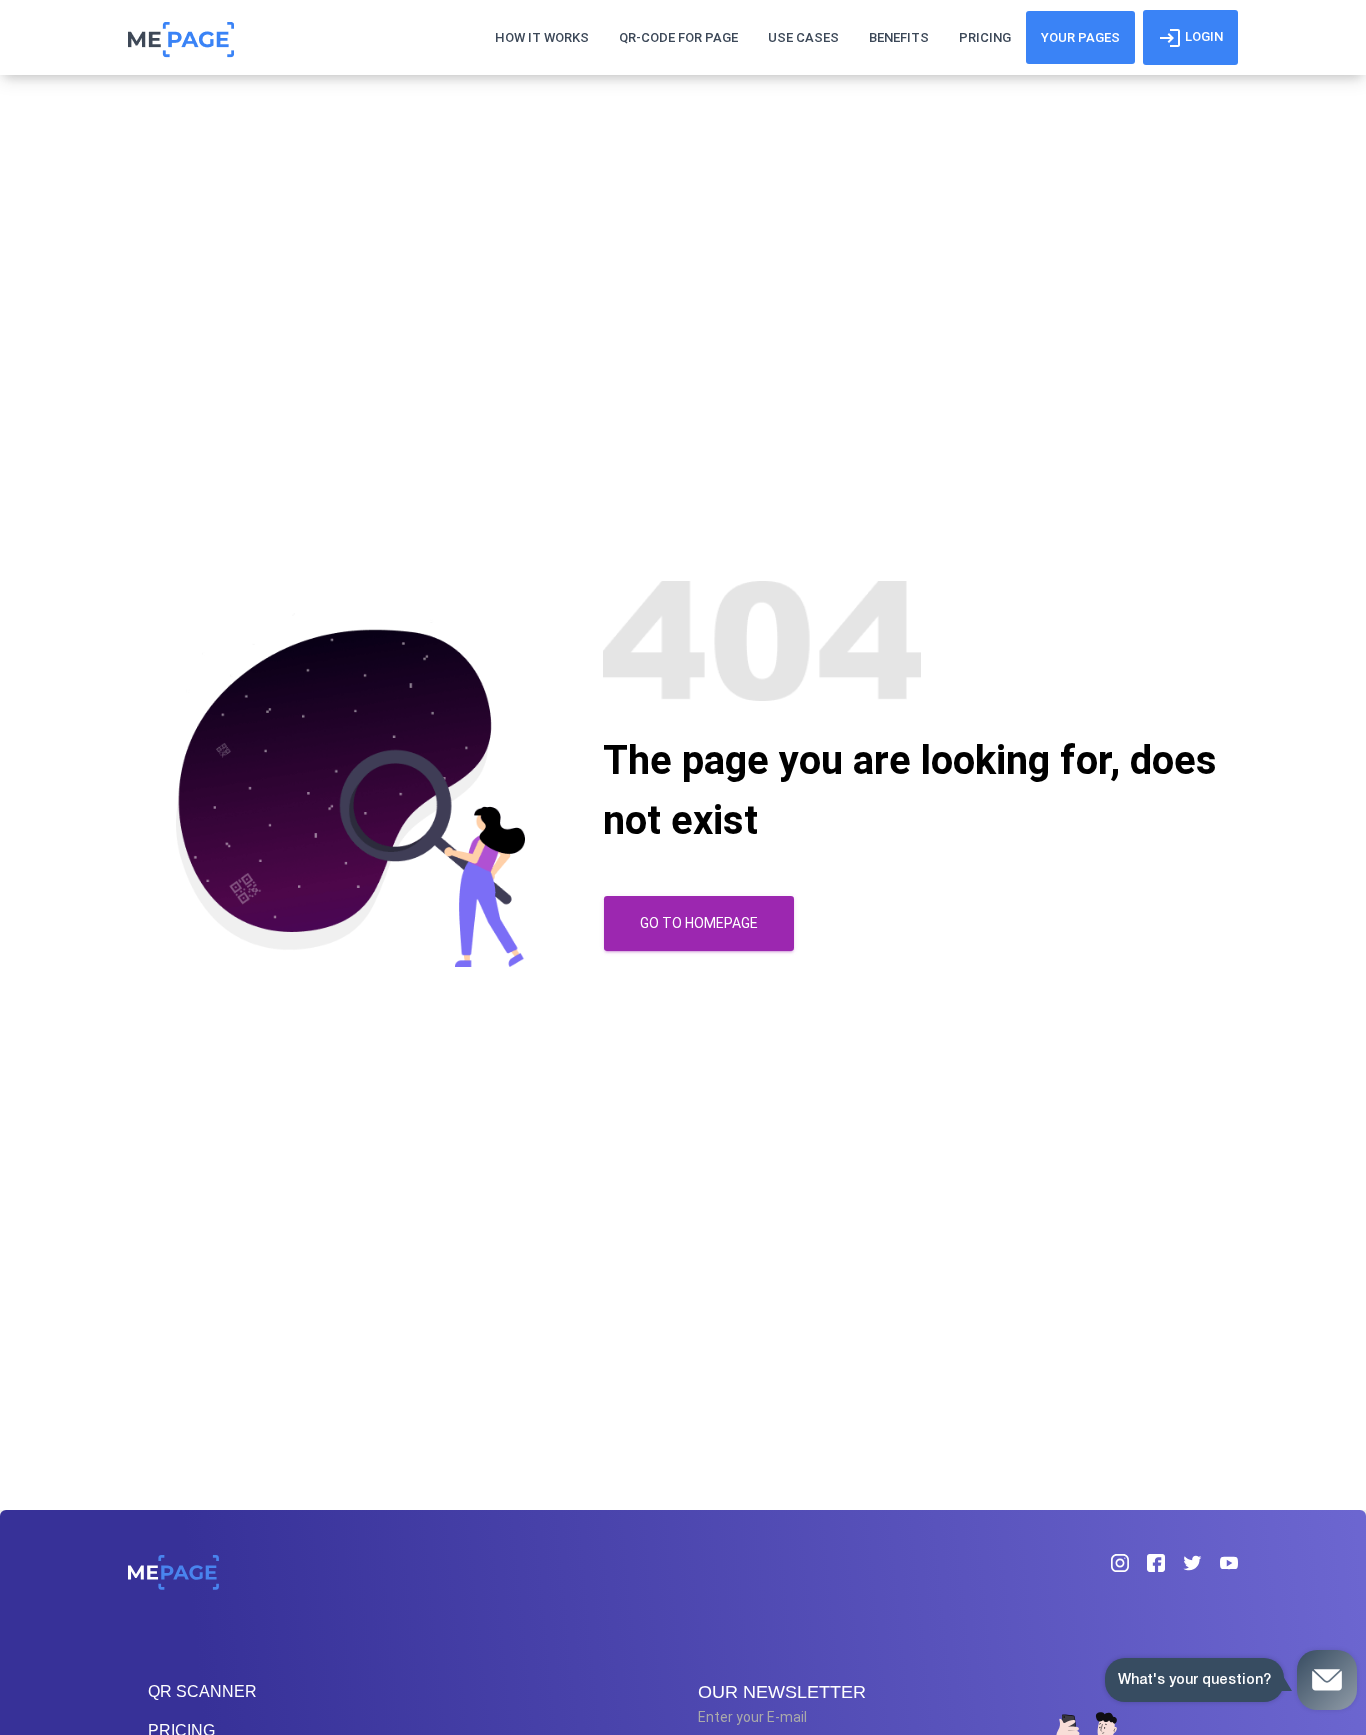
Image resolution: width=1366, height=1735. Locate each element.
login (1202, 36)
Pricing (985, 37)
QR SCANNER (202, 1691)
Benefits (899, 37)
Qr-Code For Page (678, 37)
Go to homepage (699, 923)
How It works (542, 37)
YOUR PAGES (1080, 37)
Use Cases (803, 37)
